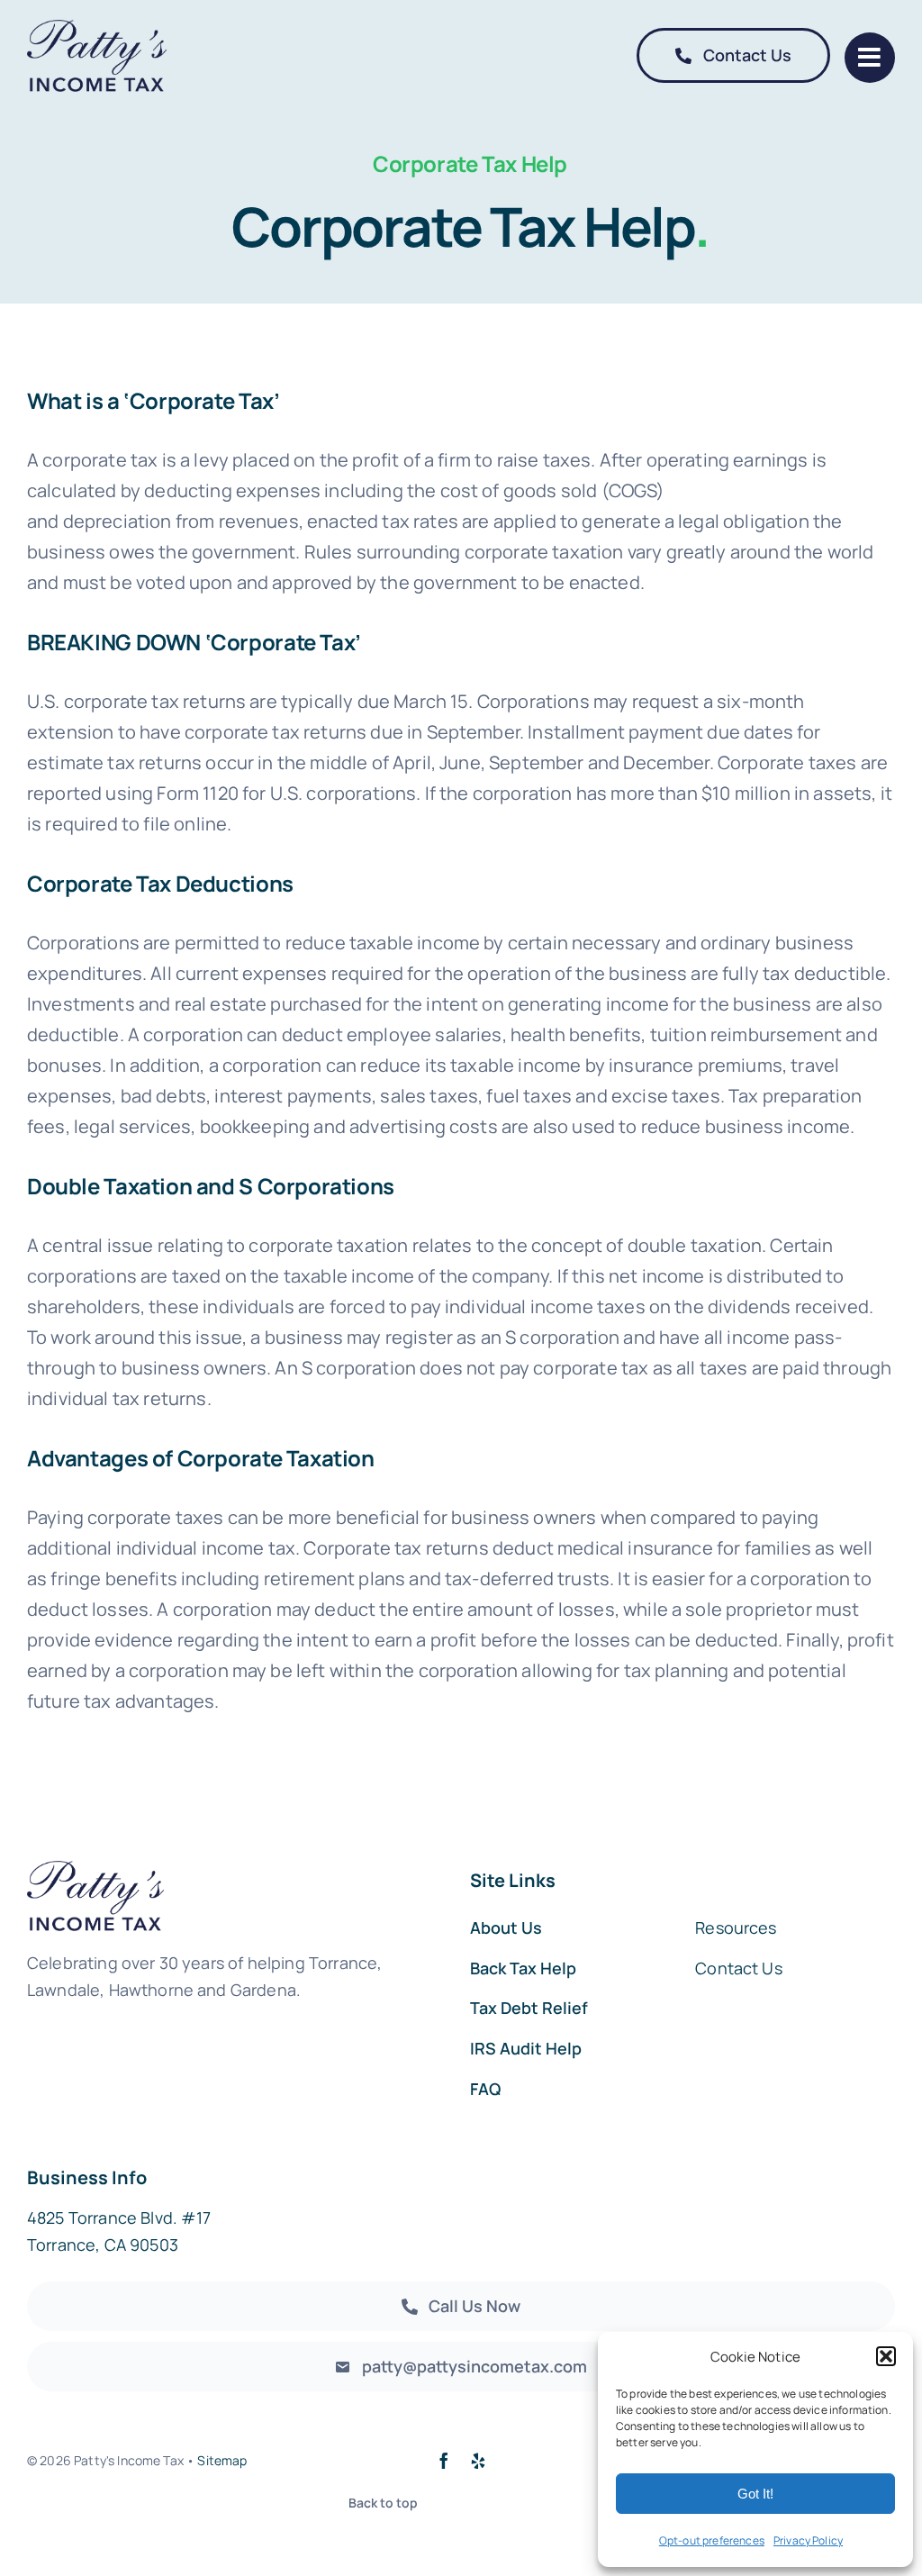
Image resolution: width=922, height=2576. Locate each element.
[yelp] (478, 2461)
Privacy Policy (808, 2540)
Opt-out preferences (712, 2540)
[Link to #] (870, 58)
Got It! (755, 2494)
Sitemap (222, 2460)
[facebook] (444, 2461)
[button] (886, 2356)
